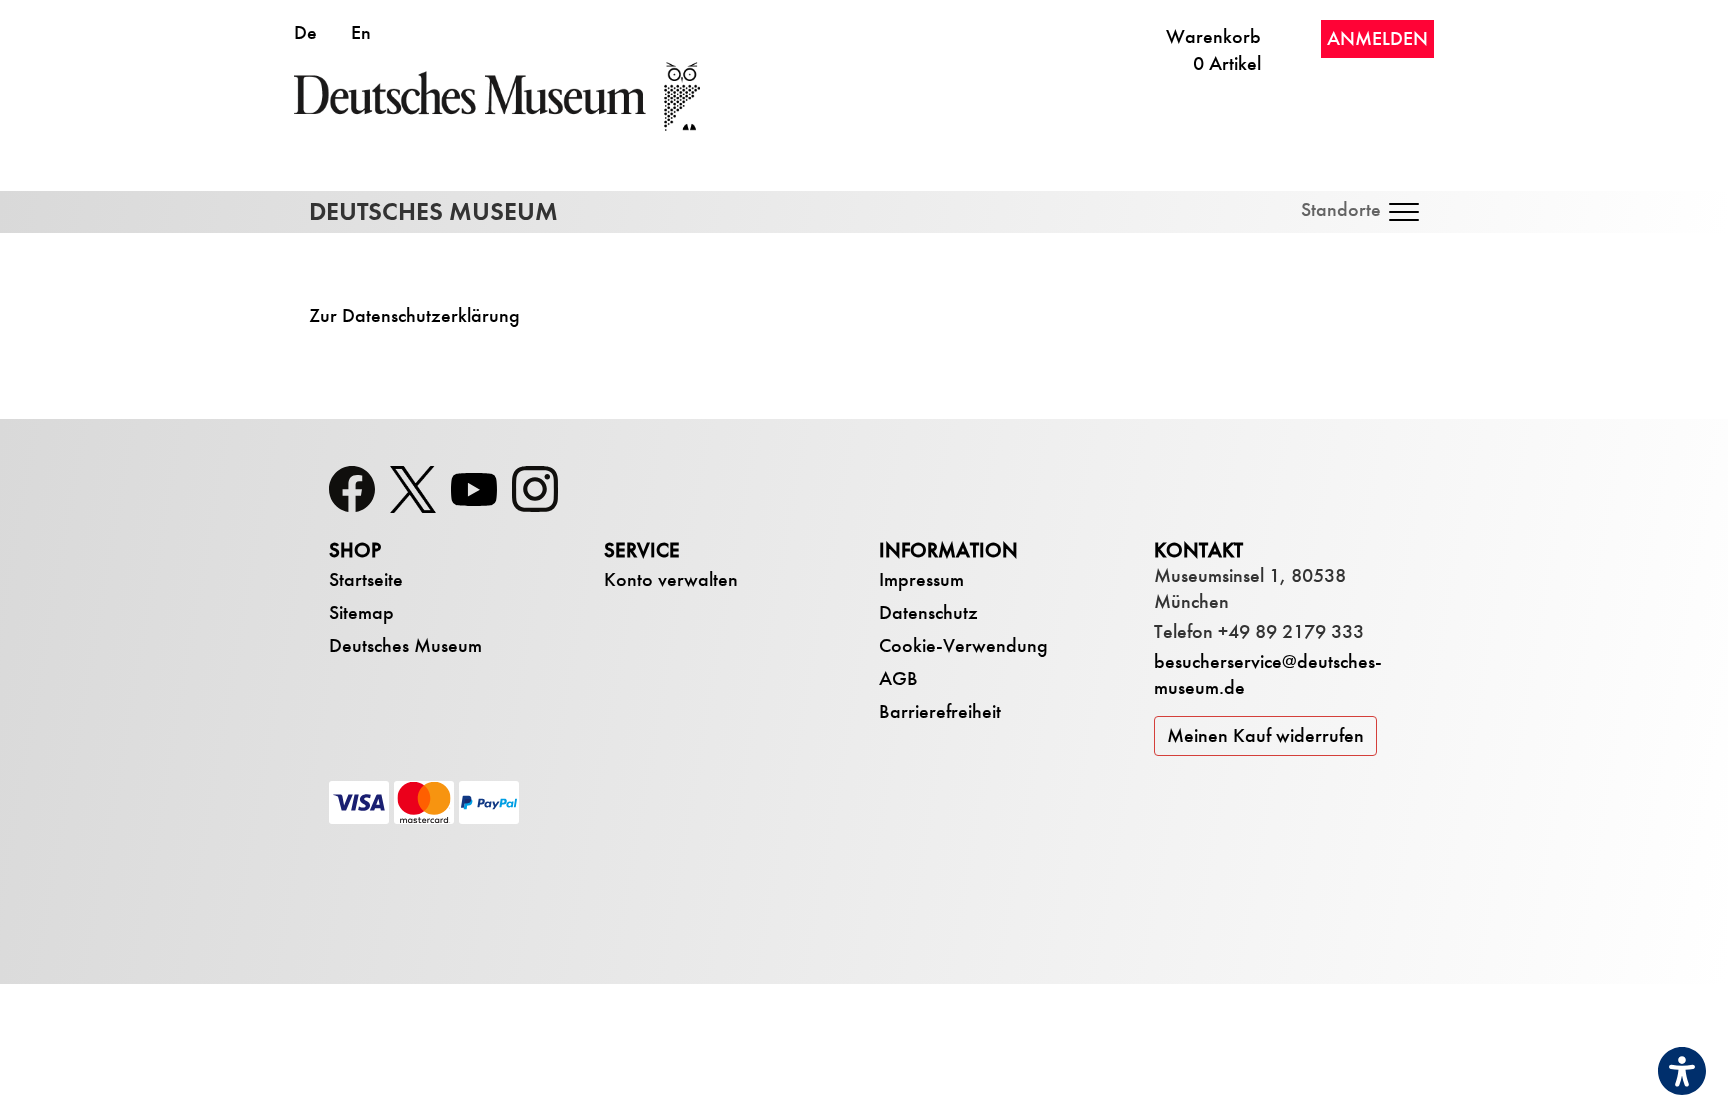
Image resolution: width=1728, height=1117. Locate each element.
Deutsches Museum (405, 645)
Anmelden (1377, 38)
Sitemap (361, 612)
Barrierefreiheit (940, 711)
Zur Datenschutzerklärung (414, 315)
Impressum (921, 579)
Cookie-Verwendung (963, 645)
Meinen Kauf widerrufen (1265, 735)
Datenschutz (928, 612)
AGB (898, 678)
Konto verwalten (671, 579)
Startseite (366, 579)
